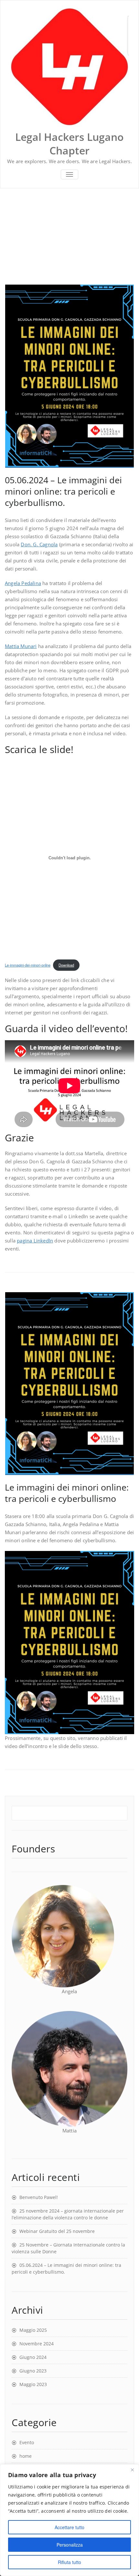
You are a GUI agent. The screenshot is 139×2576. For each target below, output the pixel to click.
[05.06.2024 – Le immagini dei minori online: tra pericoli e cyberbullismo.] (69, 376)
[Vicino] (132, 2470)
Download (66, 965)
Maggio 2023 (33, 2384)
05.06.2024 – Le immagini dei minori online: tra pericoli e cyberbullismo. (63, 491)
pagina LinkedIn (35, 1241)
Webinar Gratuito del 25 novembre (57, 2231)
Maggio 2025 (33, 2330)
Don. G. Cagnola (39, 544)
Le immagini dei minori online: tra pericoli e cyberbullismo (67, 1493)
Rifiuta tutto (69, 2562)
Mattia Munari (21, 646)
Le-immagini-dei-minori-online (28, 965)
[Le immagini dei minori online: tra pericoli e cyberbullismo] (69, 1384)
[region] (69, 2520)
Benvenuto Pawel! (39, 2197)
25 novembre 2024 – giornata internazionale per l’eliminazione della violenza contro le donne (68, 2214)
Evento (27, 2442)
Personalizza (70, 2545)
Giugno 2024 (33, 2357)
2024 (33, 236)
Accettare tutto (69, 2527)
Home (12, 236)
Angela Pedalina (23, 583)
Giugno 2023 (33, 2371)
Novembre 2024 (37, 2344)
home (26, 2456)
